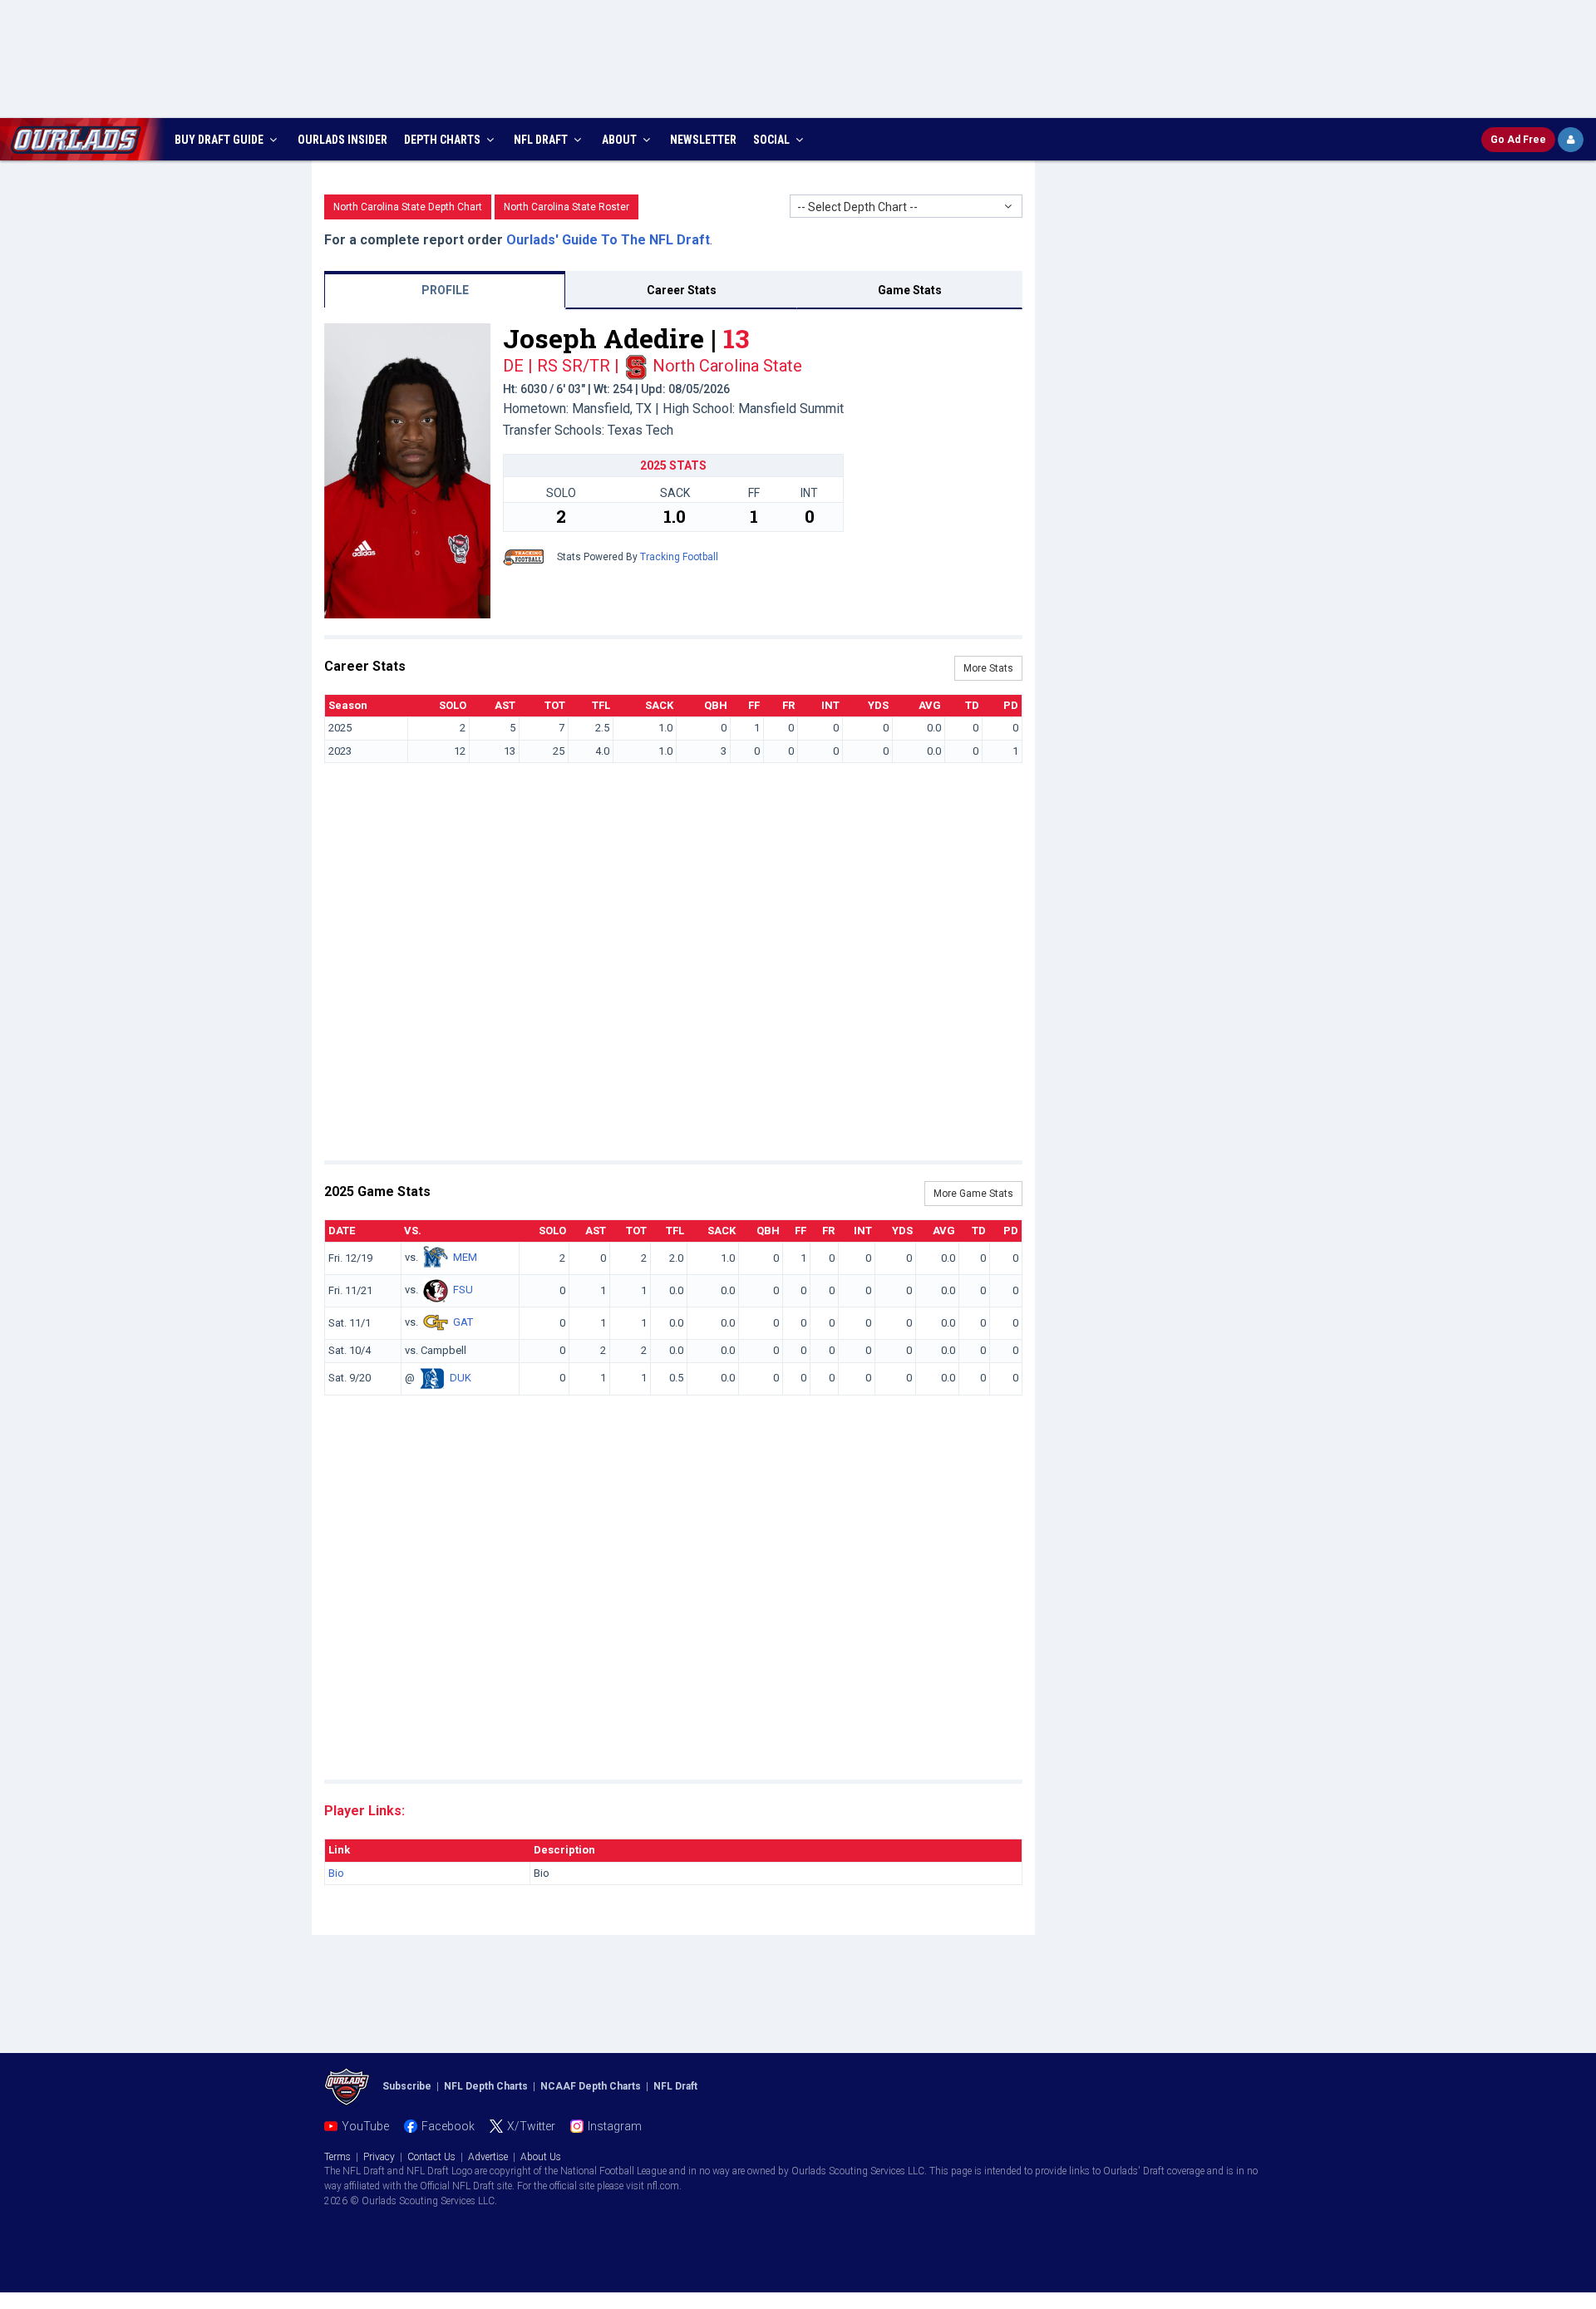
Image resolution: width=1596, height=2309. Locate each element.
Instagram (615, 2126)
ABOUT (621, 140)
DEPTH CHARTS (443, 140)
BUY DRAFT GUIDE (220, 140)
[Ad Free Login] (1571, 140)
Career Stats (682, 290)
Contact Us (431, 2157)
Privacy (379, 2157)
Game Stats (910, 290)
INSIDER (342, 140)
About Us (541, 2157)
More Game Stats (973, 1194)
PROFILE (445, 290)
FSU (463, 1290)
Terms (337, 2157)
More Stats (988, 668)
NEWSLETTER (703, 140)
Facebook (448, 2126)
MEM (465, 1258)
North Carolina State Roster (566, 207)
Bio (336, 1873)
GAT (463, 1323)
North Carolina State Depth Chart (408, 207)
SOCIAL (773, 140)
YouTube (365, 2126)
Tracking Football (679, 557)
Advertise (488, 2157)
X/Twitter (531, 2126)
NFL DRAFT (542, 140)
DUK (461, 1378)
